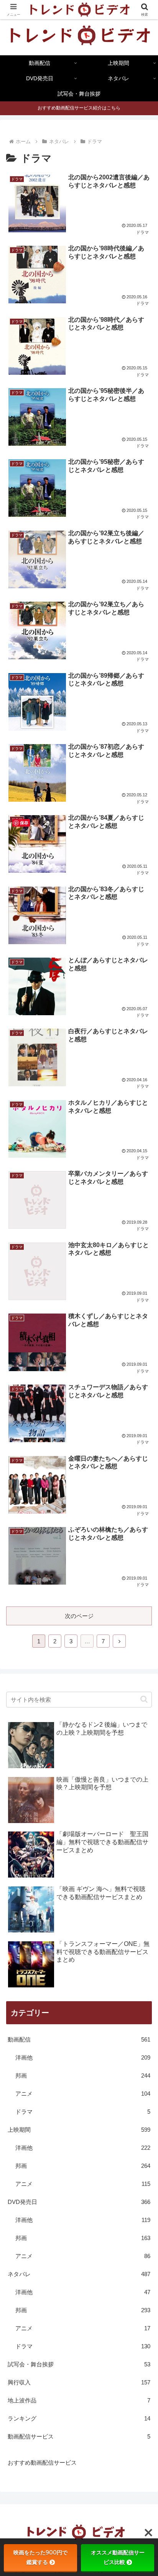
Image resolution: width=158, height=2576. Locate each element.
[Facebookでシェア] (26, 2153)
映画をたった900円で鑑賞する (40, 2557)
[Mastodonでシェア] (62, 2132)
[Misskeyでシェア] (132, 2132)
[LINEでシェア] (132, 2153)
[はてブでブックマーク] (62, 2153)
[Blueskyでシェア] (96, 2132)
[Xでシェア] (26, 2132)
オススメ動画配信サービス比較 (118, 2557)
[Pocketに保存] (96, 2153)
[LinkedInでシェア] (79, 2175)
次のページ (79, 1616)
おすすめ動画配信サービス (42, 2463)
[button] (144, 1699)
